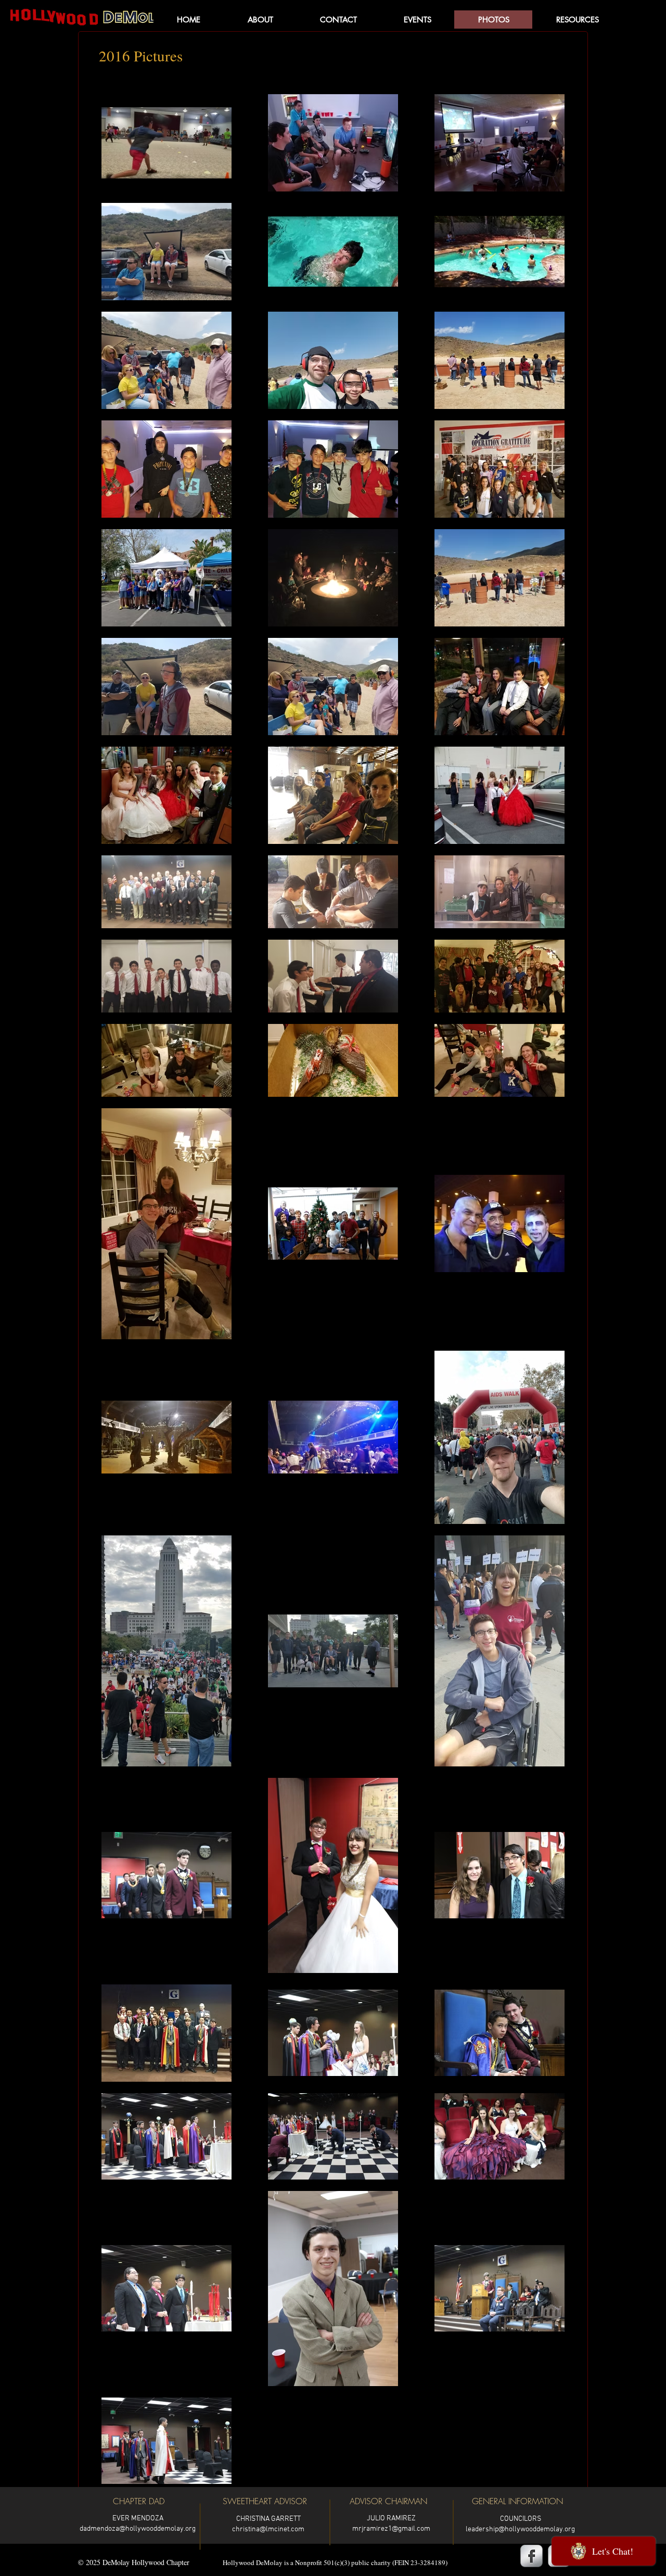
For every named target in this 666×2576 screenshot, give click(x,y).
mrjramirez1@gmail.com (391, 2529)
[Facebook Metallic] (531, 2556)
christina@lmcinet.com (268, 2529)
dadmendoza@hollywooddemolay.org (138, 2529)
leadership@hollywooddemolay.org (520, 2529)
